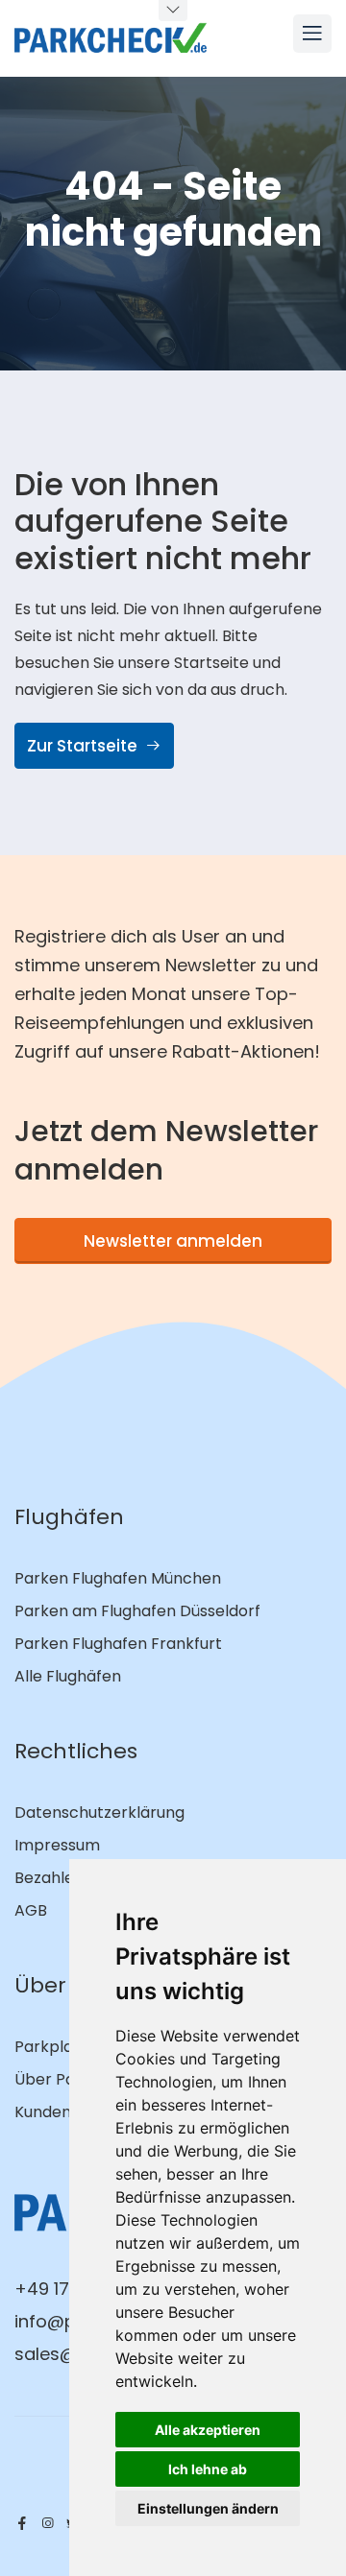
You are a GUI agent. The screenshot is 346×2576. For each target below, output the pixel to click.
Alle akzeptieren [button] (208, 2430)
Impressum (57, 1845)
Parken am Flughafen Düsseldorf (137, 1611)
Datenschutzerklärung (99, 1813)
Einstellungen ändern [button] (208, 2508)
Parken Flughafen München (118, 1578)
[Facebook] (22, 2524)
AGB (31, 1910)
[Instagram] (47, 2524)
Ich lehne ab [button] (208, 2469)
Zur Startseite (84, 746)
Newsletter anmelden (173, 1241)
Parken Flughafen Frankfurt (118, 1644)
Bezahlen (49, 1878)
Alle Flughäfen (68, 1676)
